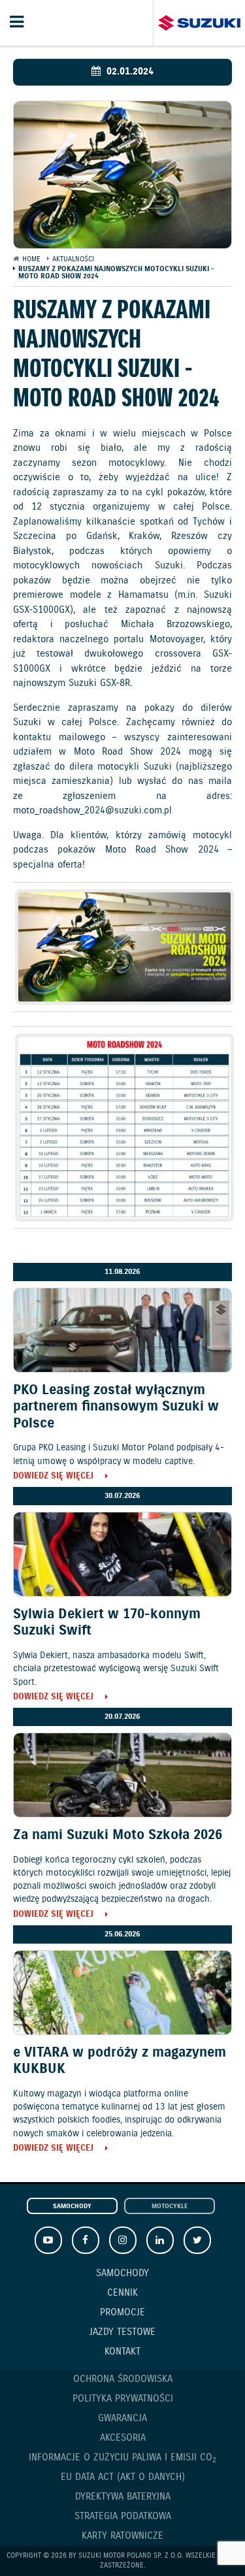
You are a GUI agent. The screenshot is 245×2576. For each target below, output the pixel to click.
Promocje (122, 2313)
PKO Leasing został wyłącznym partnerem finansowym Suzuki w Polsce (116, 1407)
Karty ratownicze (122, 2536)
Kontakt (122, 2352)
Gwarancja (122, 2419)
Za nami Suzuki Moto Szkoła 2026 (118, 1835)
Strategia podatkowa (123, 2517)
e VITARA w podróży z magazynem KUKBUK (120, 2061)
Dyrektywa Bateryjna (123, 2497)
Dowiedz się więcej (53, 1477)
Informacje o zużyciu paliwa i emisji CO (122, 2458)
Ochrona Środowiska (123, 2379)
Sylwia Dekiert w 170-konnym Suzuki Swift (107, 1622)
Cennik (122, 2293)
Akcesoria (123, 2438)
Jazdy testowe (122, 2332)
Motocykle (170, 2207)
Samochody (72, 2207)
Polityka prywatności (123, 2399)
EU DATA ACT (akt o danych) (123, 2477)
